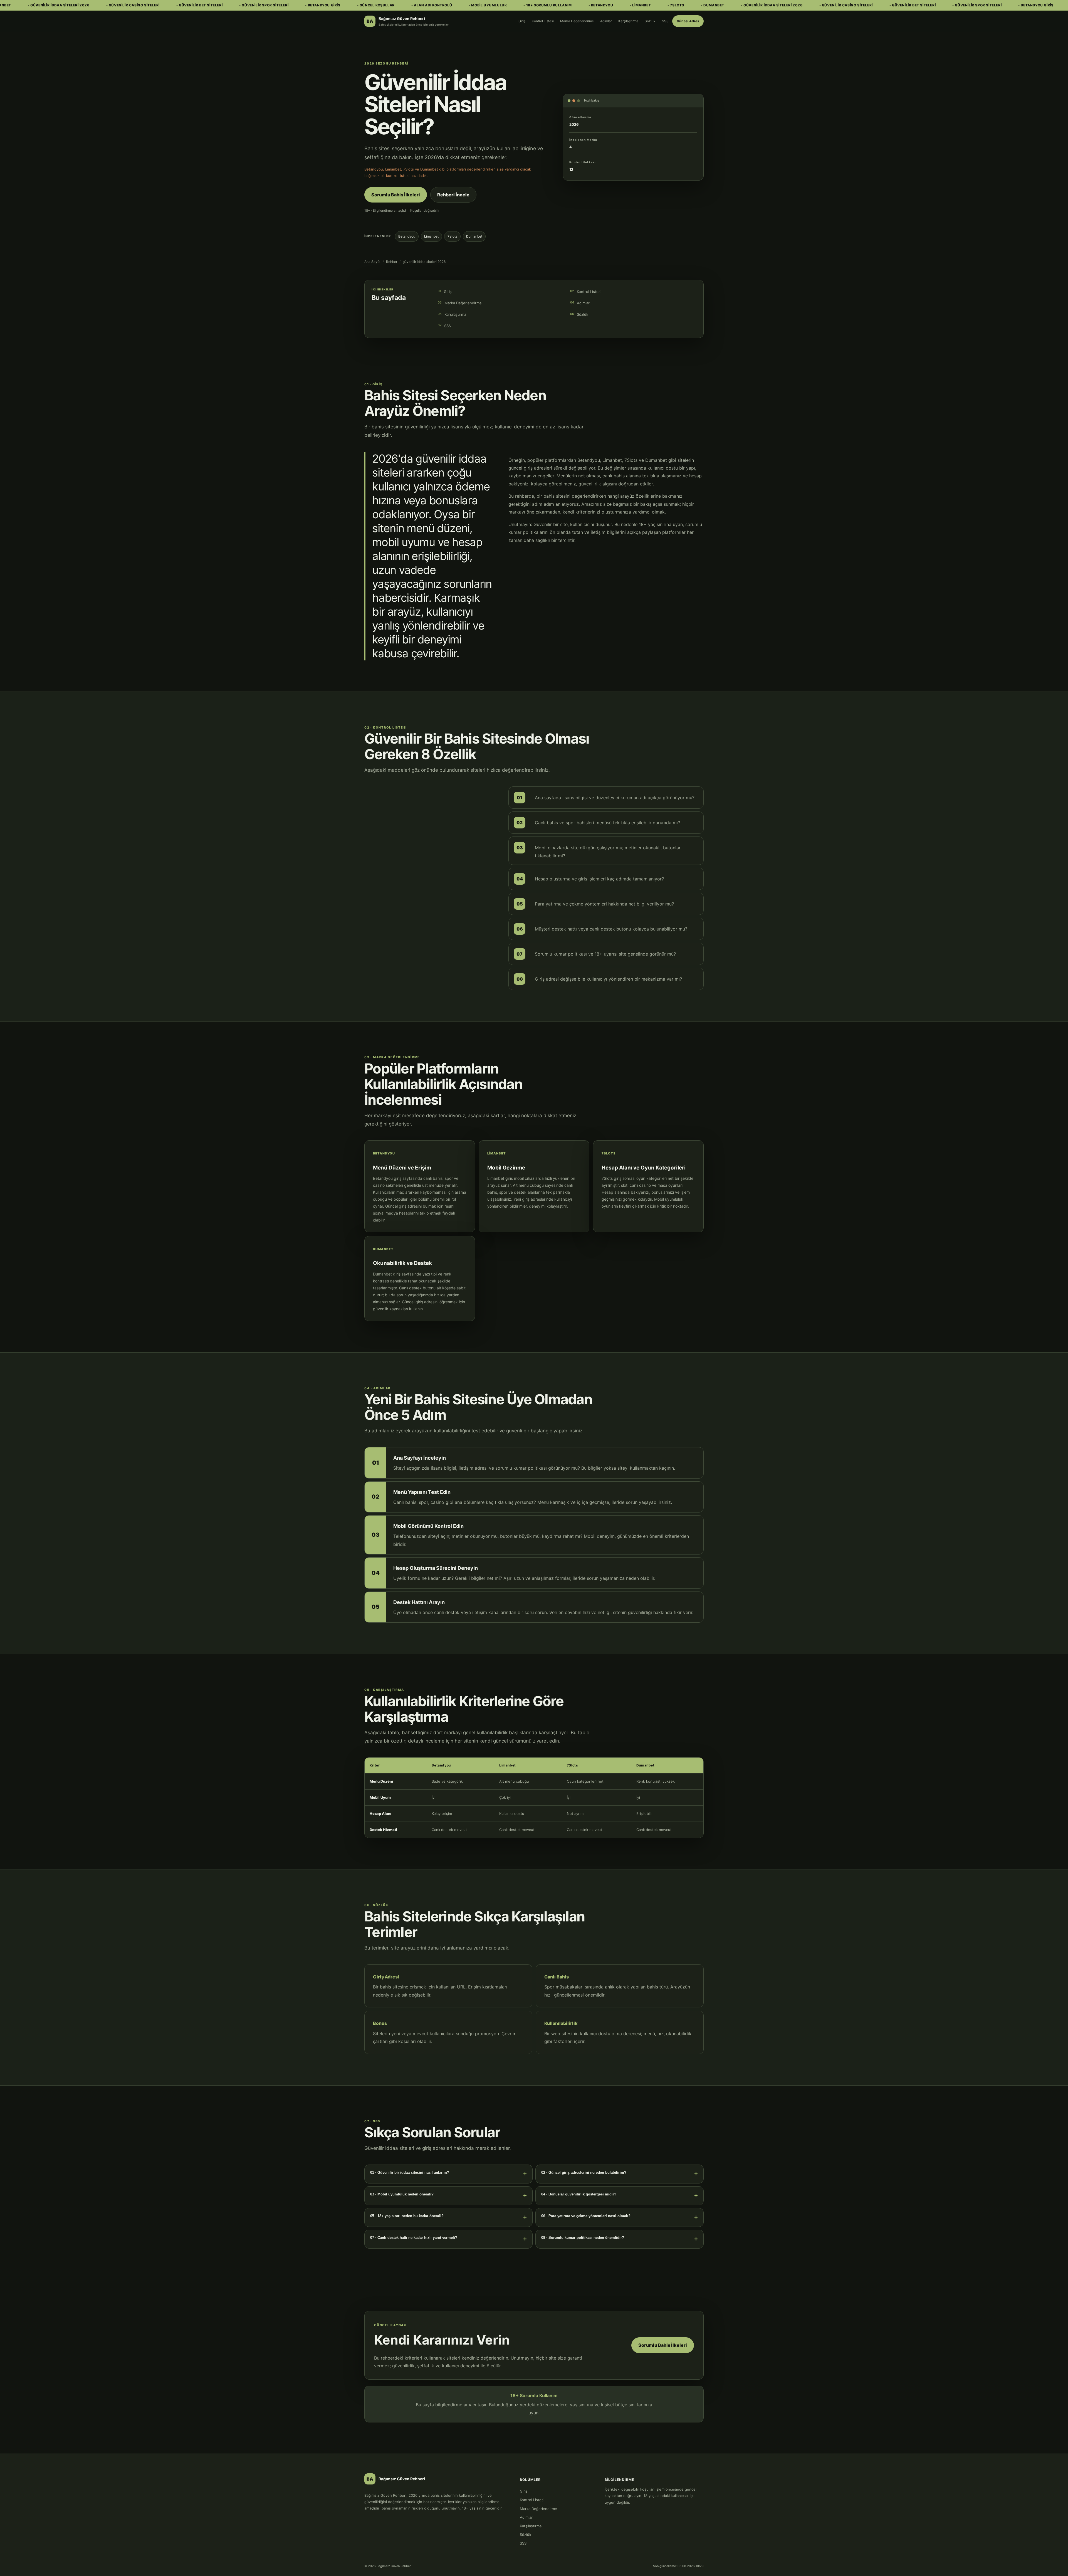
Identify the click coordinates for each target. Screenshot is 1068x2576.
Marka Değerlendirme (577, 21)
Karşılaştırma (628, 21)
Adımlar (606, 21)
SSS (665, 21)
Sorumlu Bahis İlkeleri (396, 195)
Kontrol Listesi (543, 21)
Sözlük (650, 21)
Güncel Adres (688, 21)
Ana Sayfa (372, 262)
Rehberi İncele (453, 195)
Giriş (522, 21)
